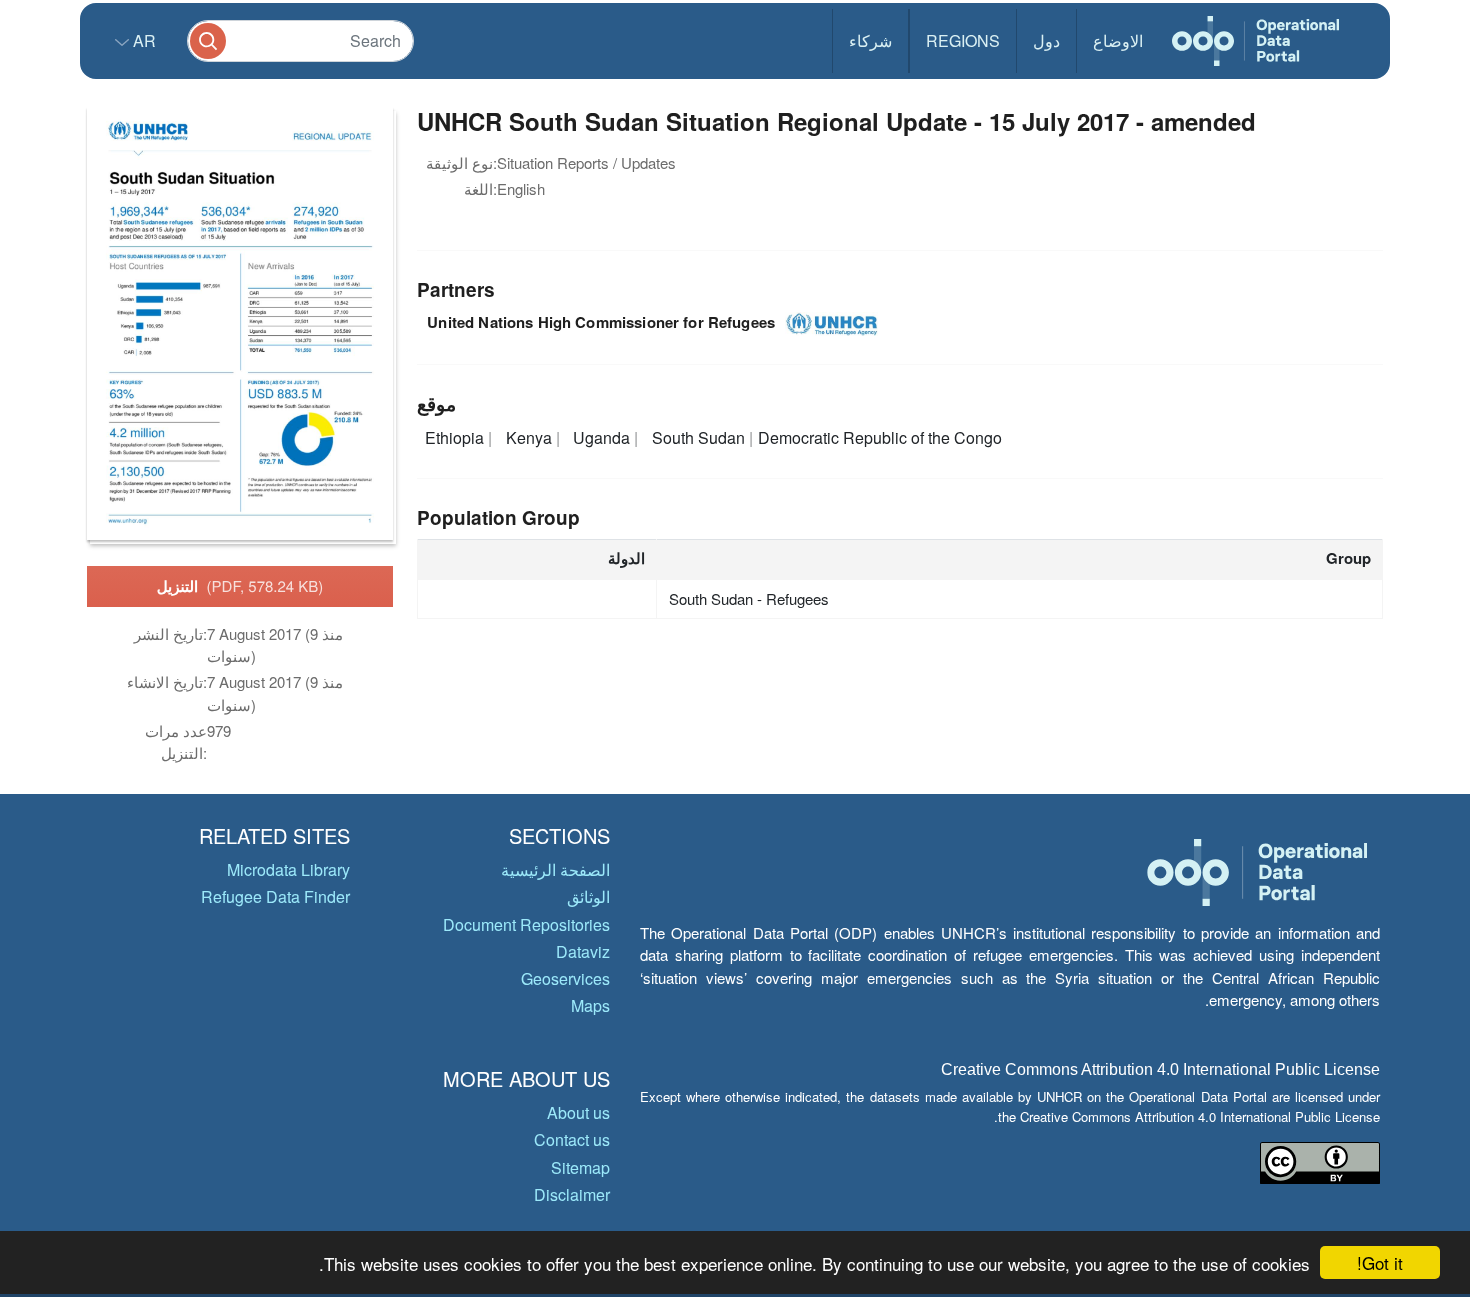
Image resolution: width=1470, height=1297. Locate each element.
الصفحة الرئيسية (555, 869)
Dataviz (583, 951)
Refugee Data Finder (275, 896)
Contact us (572, 1139)
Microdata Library (288, 869)
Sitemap (580, 1167)
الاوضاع (1118, 40)
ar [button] (142, 40)
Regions (963, 40)
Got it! (1380, 1262)
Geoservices (565, 978)
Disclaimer (572, 1194)
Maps (590, 1005)
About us (578, 1112)
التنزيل (240, 586)
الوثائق (588, 896)
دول (1046, 40)
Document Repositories (526, 924)
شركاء (870, 40)
